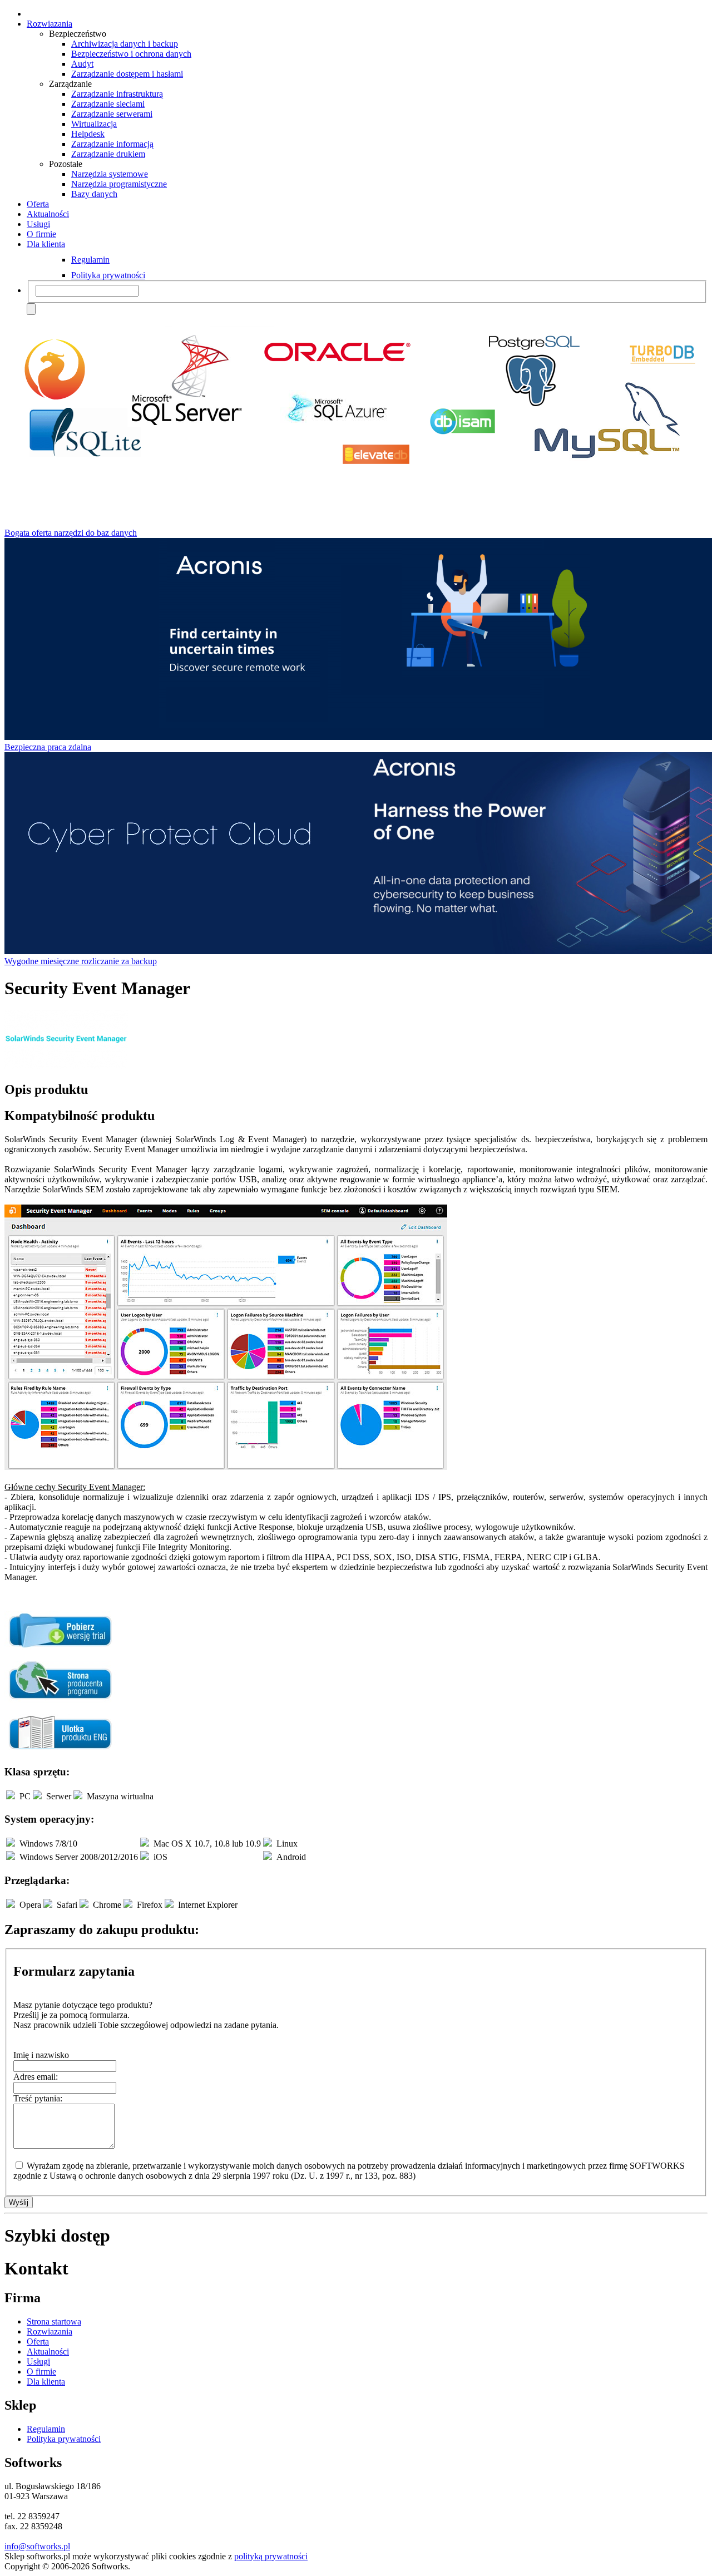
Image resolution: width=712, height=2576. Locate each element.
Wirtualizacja (94, 124)
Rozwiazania (50, 24)
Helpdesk (88, 134)
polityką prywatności (271, 2556)
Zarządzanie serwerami (112, 114)
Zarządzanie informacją (112, 144)
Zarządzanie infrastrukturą (117, 94)
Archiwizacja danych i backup (125, 44)
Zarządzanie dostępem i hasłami (127, 74)
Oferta (38, 204)
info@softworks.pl (37, 2546)
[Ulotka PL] (60, 1750)
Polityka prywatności (108, 275)
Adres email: (36, 2077)
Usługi (38, 224)
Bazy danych (94, 194)
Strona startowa (54, 2321)
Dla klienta (46, 244)
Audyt (82, 64)
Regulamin (90, 260)
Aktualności (48, 214)
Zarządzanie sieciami (108, 104)
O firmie (41, 234)
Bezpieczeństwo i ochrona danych (131, 54)
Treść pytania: (38, 2098)
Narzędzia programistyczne (119, 184)
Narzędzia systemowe (110, 174)
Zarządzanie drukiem (108, 154)
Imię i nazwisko (41, 2055)
